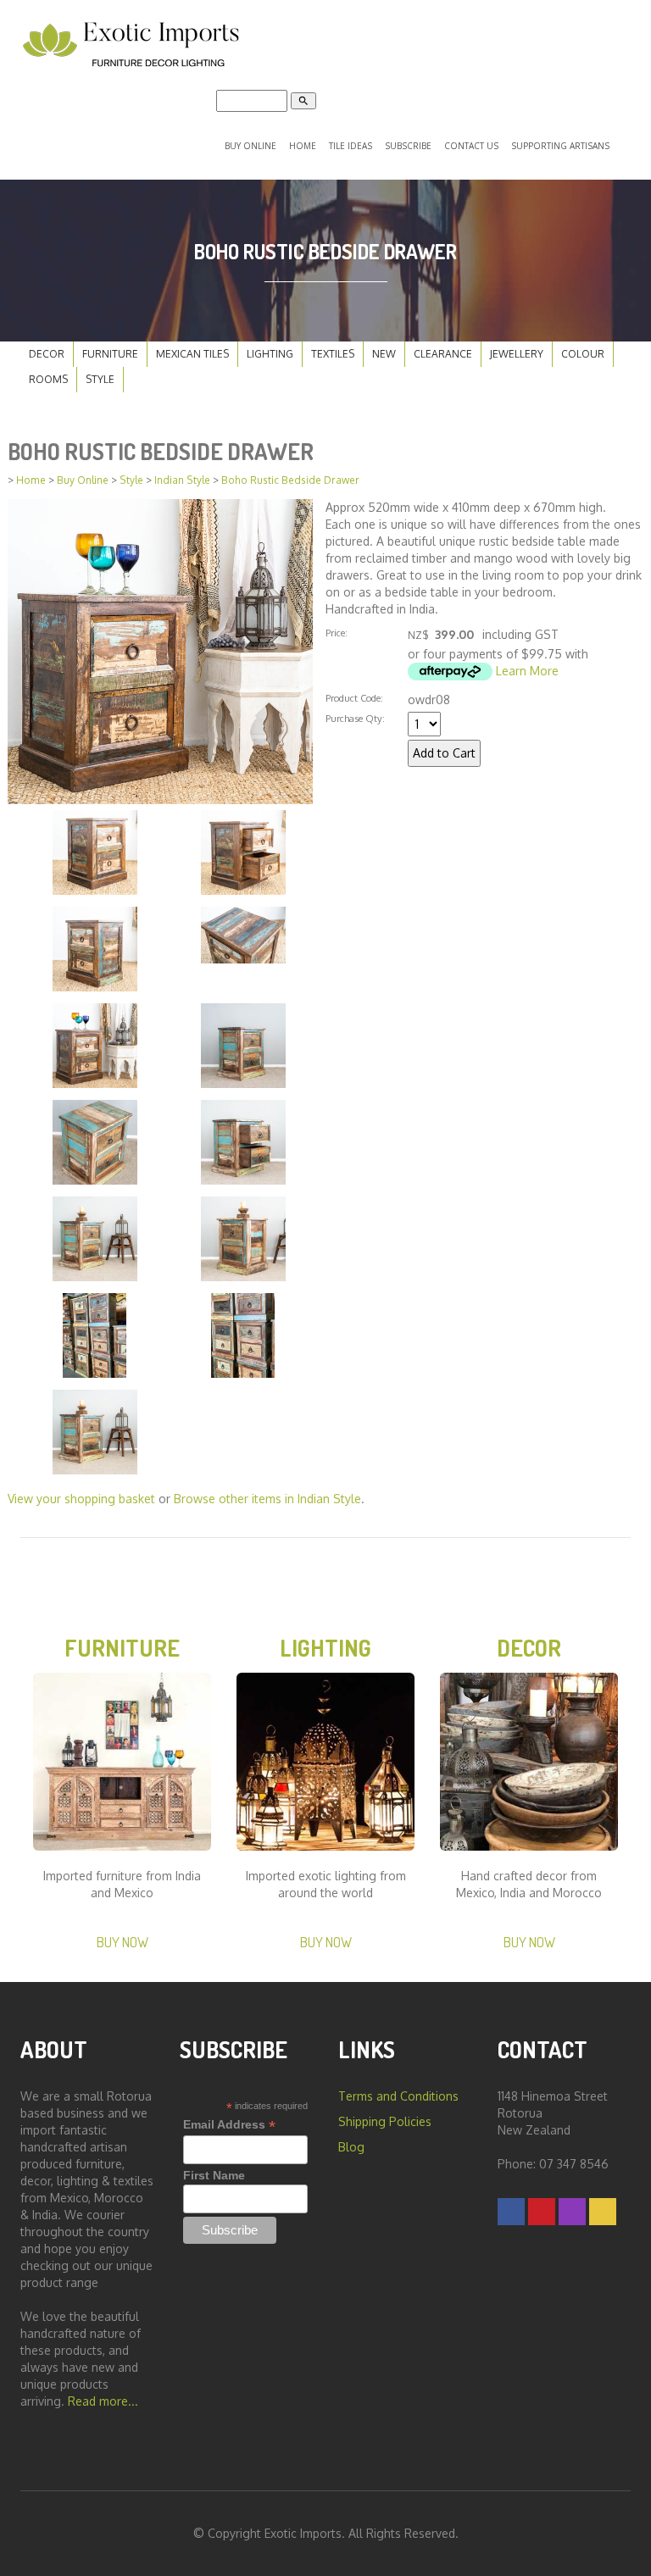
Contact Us (471, 146)
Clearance (443, 354)
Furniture (110, 354)
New (384, 354)
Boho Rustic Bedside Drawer (290, 480)
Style (100, 379)
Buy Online (250, 146)
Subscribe (408, 146)
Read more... (103, 2401)
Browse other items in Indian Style (267, 1499)
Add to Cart (444, 753)
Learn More (527, 671)
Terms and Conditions (398, 2096)
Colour (583, 354)
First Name (214, 2175)
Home (303, 146)
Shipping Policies (385, 2121)
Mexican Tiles (192, 354)
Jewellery (517, 354)
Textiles (333, 354)
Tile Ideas (351, 146)
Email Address (229, 2125)
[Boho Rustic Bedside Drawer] (160, 650)
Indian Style (182, 480)
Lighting (270, 354)
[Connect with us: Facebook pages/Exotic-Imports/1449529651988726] (511, 2211)
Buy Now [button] (122, 1942)
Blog (351, 2147)
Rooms (48, 379)
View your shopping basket (81, 1499)
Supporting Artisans (560, 146)
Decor (47, 354)
